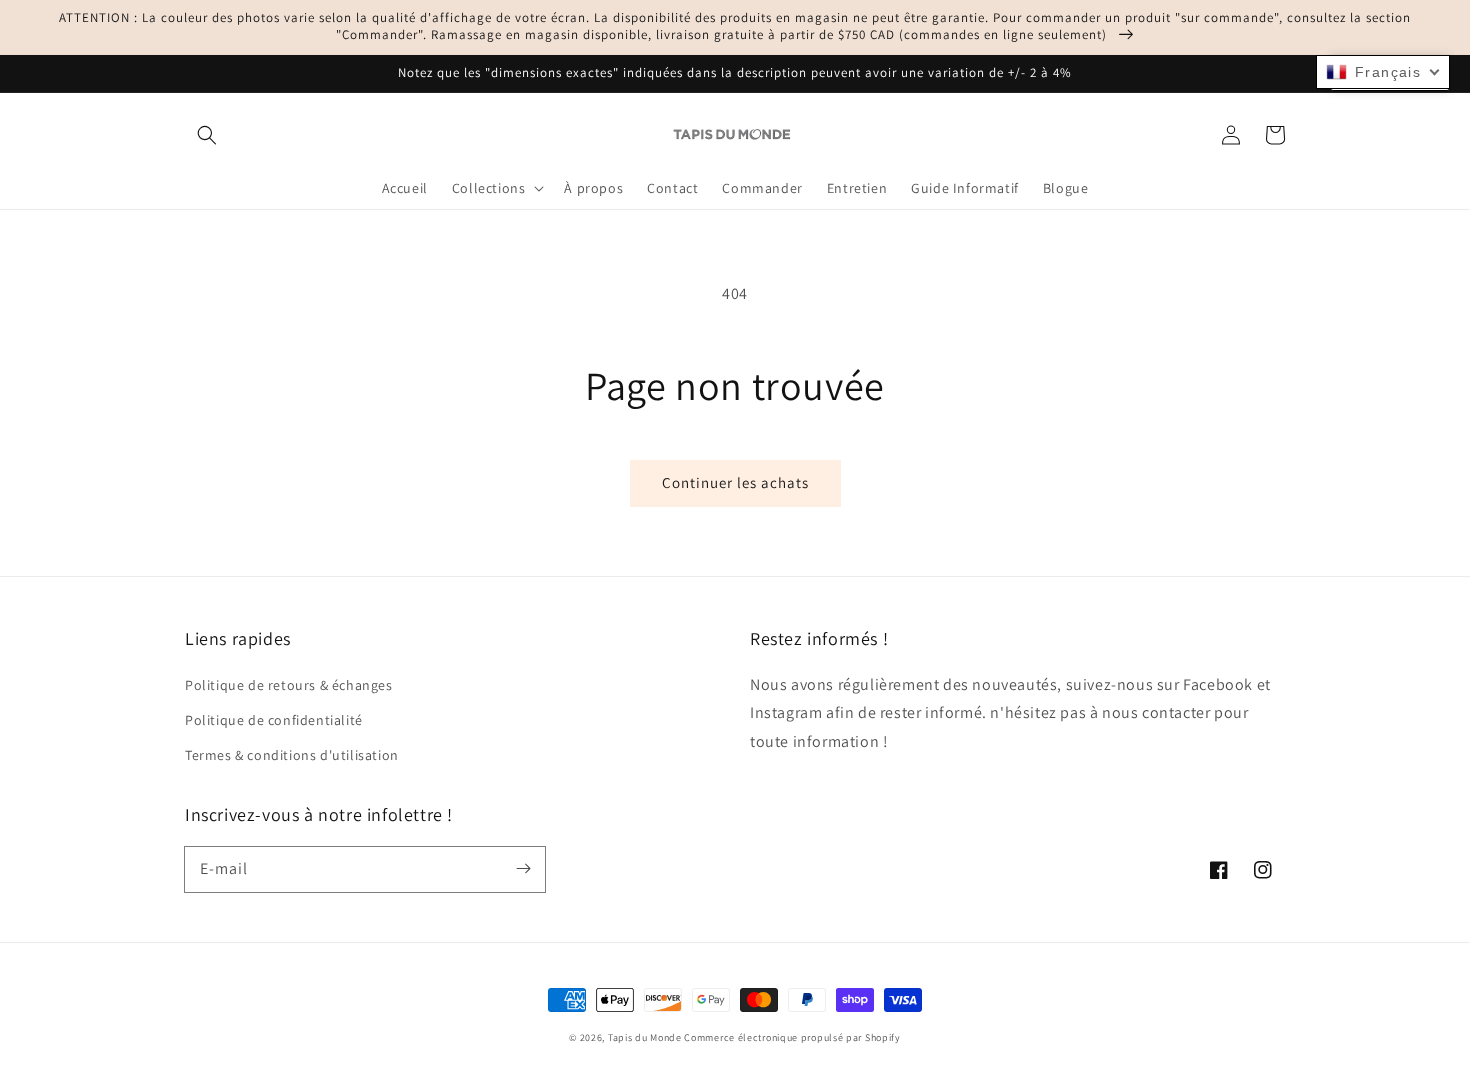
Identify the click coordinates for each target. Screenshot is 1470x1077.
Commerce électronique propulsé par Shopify (792, 1037)
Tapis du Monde (645, 1037)
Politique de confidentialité (274, 720)
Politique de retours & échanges (289, 685)
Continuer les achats (735, 482)
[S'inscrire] (523, 869)
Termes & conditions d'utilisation (292, 755)
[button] (207, 135)
